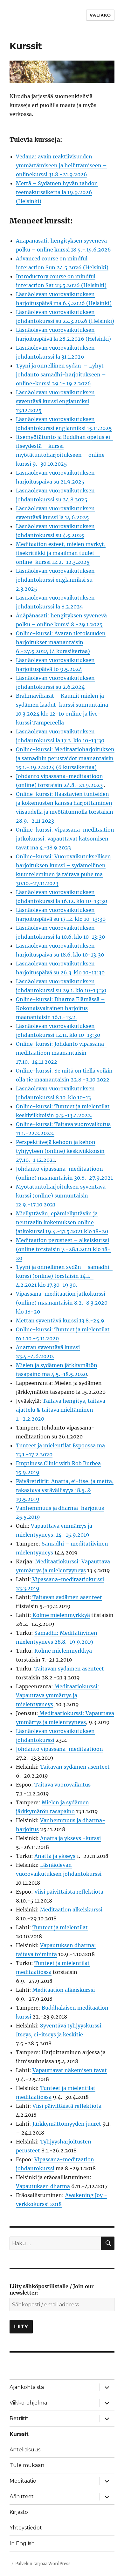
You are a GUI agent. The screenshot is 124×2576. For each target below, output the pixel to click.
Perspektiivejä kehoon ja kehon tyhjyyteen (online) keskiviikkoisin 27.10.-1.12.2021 (60, 1151)
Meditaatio (23, 2481)
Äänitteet (22, 2496)
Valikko (100, 15)
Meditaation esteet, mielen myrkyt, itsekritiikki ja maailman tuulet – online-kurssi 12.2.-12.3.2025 (61, 553)
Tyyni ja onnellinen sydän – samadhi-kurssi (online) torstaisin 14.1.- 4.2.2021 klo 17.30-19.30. (64, 1276)
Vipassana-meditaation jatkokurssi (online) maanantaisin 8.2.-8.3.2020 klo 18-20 (62, 1303)
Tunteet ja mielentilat (60, 1927)
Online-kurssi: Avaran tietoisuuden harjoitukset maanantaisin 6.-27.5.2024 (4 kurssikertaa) (61, 642)
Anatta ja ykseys (55, 1856)
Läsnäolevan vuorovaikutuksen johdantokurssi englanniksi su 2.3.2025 (55, 580)
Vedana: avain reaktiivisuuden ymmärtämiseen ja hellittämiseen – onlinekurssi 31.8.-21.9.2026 (61, 165)
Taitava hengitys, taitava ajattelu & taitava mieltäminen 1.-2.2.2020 (61, 1410)
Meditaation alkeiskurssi (71, 1910)
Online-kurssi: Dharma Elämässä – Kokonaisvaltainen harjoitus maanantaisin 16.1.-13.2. (60, 1008)
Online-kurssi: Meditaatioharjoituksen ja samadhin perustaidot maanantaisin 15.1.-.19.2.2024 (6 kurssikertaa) (65, 758)
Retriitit (19, 2418)
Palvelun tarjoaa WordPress (43, 2564)
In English (22, 2543)
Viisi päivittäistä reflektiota (69, 1892)
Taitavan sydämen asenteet (67, 1597)
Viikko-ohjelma (28, 2403)
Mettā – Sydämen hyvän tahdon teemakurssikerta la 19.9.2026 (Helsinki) (57, 192)
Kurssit (19, 2434)
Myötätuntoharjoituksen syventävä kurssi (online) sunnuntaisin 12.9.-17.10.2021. (61, 1196)
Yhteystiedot (26, 2528)
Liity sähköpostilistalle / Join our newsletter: (52, 2289)
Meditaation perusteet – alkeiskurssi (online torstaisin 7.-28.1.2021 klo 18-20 (63, 1249)
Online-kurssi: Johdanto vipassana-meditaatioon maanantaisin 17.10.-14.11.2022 (62, 1053)
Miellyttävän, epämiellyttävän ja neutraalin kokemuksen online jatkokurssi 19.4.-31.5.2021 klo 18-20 (62, 1222)
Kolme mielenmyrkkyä (61, 1615)
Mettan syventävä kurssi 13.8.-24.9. (61, 1321)
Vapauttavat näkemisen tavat (70, 2070)
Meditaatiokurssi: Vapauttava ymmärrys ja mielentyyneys (58, 1695)
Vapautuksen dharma (43, 2186)
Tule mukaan (27, 2465)
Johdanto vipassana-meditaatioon (59, 1749)
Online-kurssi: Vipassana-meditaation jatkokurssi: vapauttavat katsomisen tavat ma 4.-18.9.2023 (65, 839)
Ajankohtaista (27, 2387)
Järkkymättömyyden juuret (67, 2124)
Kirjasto (19, 2512)
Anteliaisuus (25, 2450)
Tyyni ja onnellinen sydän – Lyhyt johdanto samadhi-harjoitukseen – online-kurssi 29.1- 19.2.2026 (61, 375)
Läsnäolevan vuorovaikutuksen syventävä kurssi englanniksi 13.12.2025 (55, 401)
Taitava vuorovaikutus (62, 1785)
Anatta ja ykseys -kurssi (70, 1838)
